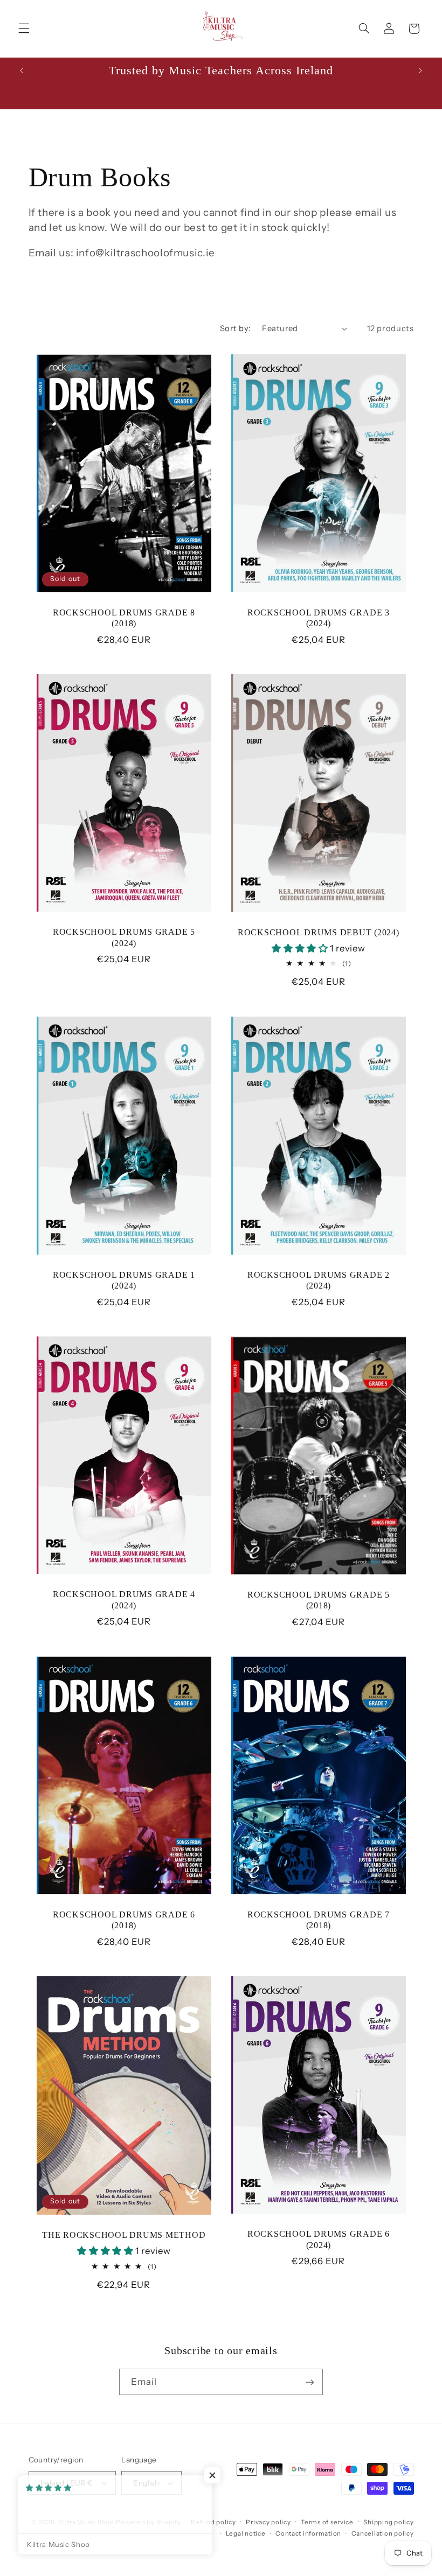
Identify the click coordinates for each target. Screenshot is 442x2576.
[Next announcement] (420, 71)
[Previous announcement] (22, 71)
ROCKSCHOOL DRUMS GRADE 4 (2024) (123, 1600)
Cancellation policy (383, 2533)
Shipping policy (388, 2522)
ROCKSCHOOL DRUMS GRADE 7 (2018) (319, 1920)
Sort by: (235, 328)
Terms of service (327, 2522)
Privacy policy (268, 2522)
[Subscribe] (310, 2382)
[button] (24, 29)
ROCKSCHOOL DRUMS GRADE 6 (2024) (319, 2240)
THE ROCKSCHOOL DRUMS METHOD (124, 2236)
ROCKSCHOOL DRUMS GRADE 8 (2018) (123, 618)
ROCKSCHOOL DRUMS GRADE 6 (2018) (123, 1920)
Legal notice (246, 2533)
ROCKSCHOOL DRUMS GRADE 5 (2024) (123, 938)
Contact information (308, 2533)
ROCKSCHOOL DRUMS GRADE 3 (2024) (319, 618)
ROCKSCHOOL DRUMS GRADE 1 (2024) (123, 1280)
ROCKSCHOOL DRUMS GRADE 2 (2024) (319, 1280)
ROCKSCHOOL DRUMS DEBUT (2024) (319, 933)
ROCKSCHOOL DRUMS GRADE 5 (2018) (319, 1600)
